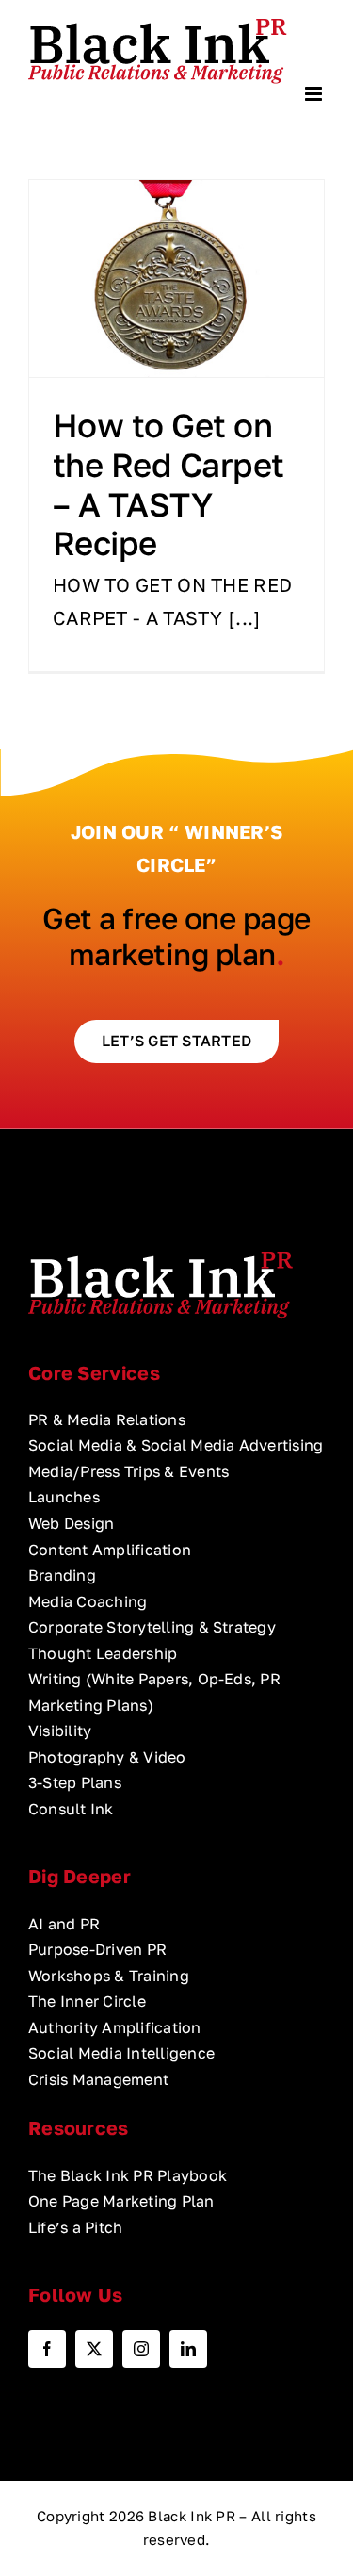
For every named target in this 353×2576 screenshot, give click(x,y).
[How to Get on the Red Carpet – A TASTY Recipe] (176, 279)
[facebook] (47, 2349)
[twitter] (94, 2349)
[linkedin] (188, 2349)
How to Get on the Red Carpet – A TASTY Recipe (168, 484)
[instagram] (141, 2349)
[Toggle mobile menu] (315, 94)
